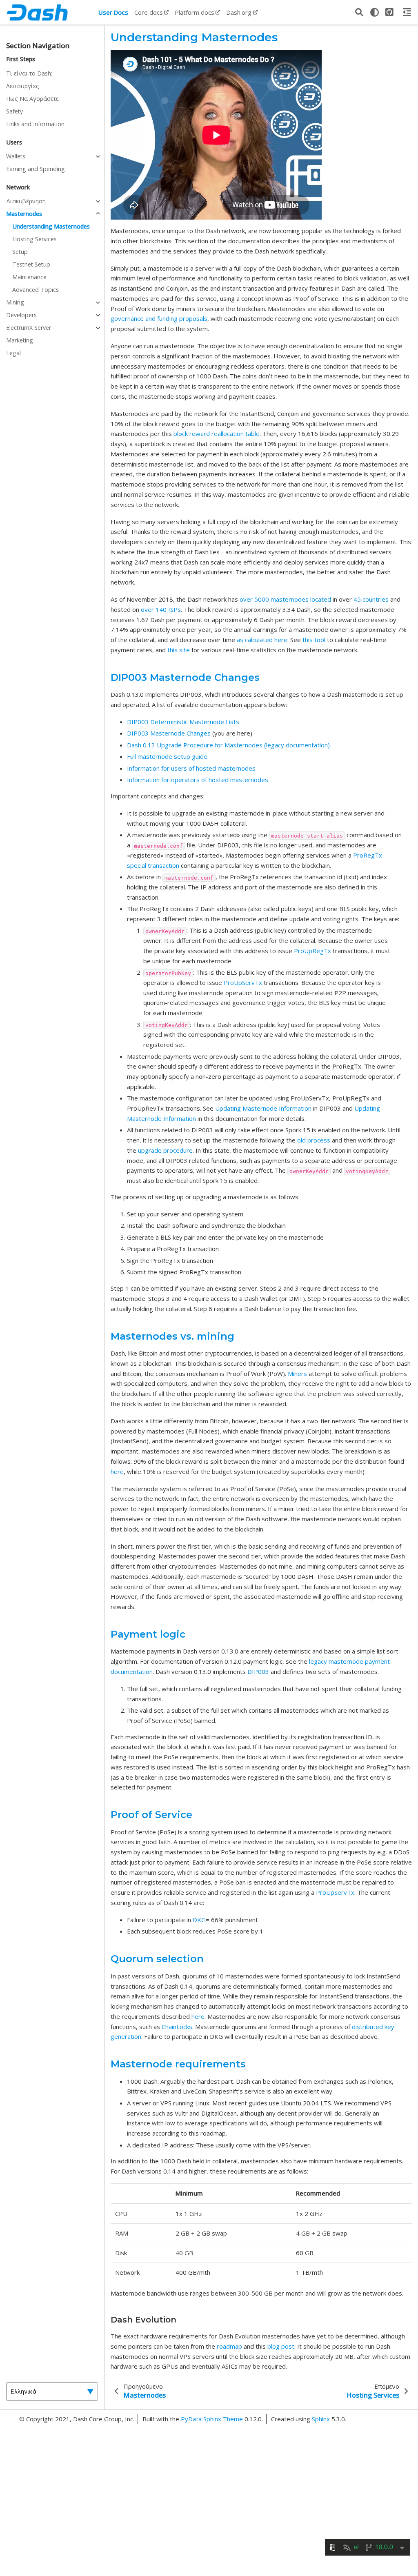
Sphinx (321, 2419)
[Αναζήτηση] (359, 12)
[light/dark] (374, 12)
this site (179, 650)
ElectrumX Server (29, 328)
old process (314, 1140)
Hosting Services (34, 239)
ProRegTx (368, 855)
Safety (14, 111)
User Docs (113, 12)
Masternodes (24, 214)
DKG (199, 1920)
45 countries (371, 599)
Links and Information (35, 124)
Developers (21, 315)
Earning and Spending (36, 169)
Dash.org (239, 12)
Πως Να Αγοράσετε (32, 99)
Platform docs (195, 12)
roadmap (229, 2346)
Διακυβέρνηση (26, 201)
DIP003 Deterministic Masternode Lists (183, 722)
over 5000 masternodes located (285, 599)
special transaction (153, 865)
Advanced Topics (36, 290)
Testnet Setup (31, 264)
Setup (20, 252)
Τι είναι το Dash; (29, 73)
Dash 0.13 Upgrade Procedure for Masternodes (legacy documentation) (228, 745)
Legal (13, 353)
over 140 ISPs (161, 609)
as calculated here (262, 640)
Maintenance (29, 277)
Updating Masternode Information (263, 1108)
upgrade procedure (165, 1150)
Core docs (149, 12)
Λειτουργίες (23, 86)
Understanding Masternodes (51, 226)
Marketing (20, 340)
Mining (15, 302)
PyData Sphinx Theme (213, 2419)
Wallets (16, 156)
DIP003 (258, 1671)
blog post (281, 2346)
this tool (314, 640)
